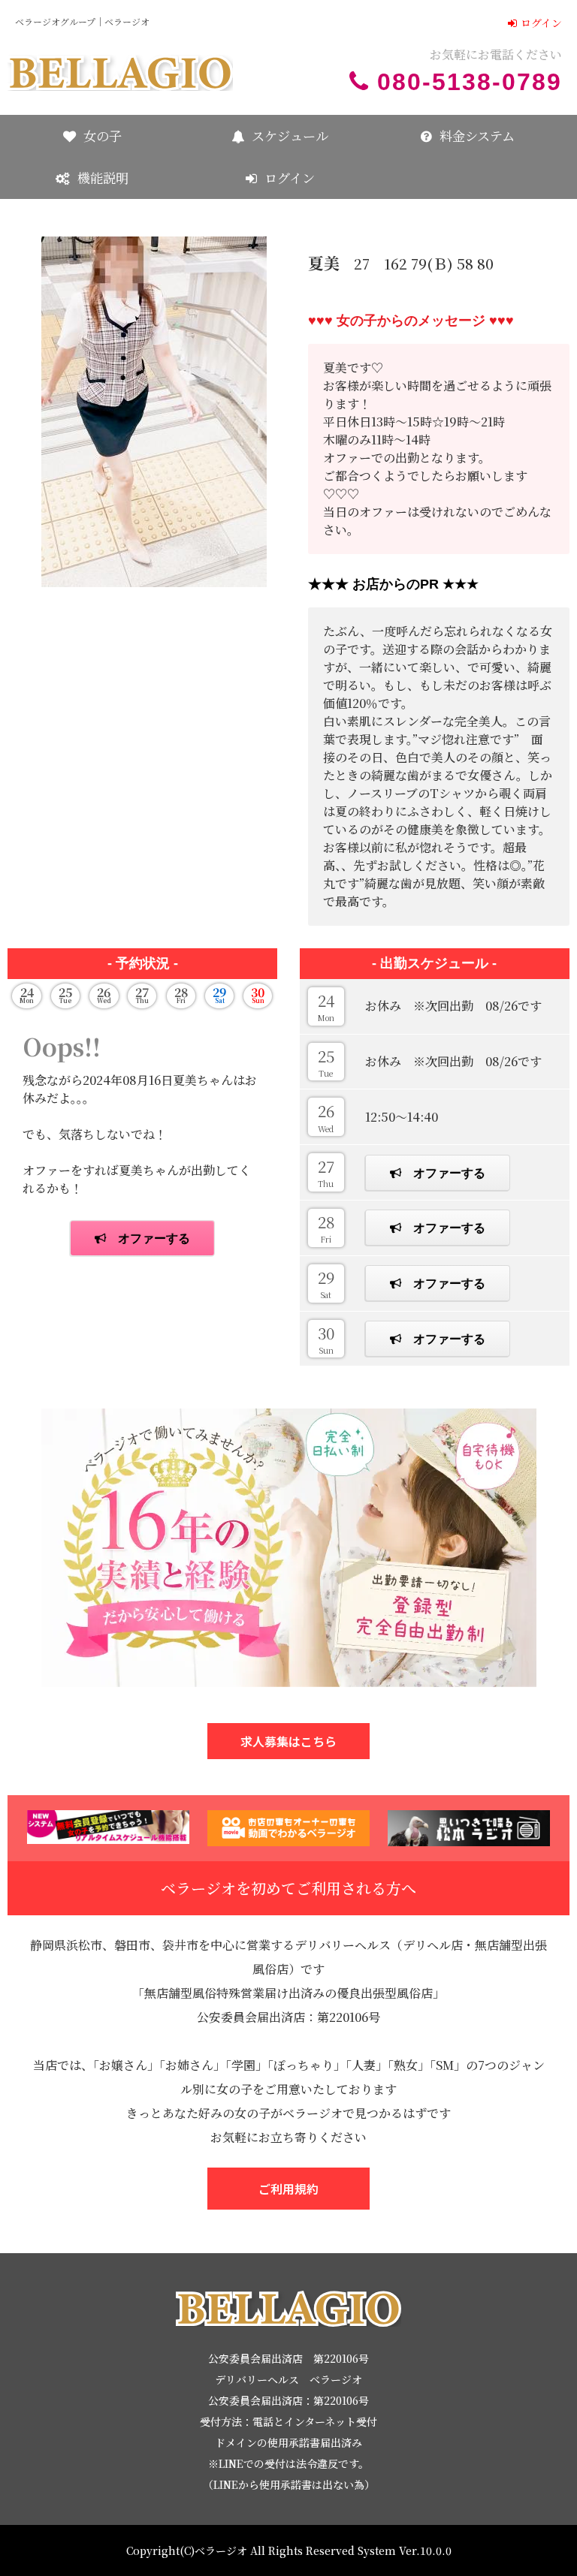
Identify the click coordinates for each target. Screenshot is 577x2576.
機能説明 (103, 178)
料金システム (477, 136)
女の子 (103, 136)
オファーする (449, 1173)
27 (326, 1172)
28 (326, 1228)
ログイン (541, 23)
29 (326, 1283)
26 (326, 1116)
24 (326, 1006)
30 (326, 1339)
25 (326, 1062)
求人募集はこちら (288, 1741)
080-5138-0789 (470, 82)
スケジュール (290, 136)
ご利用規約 (288, 2189)
